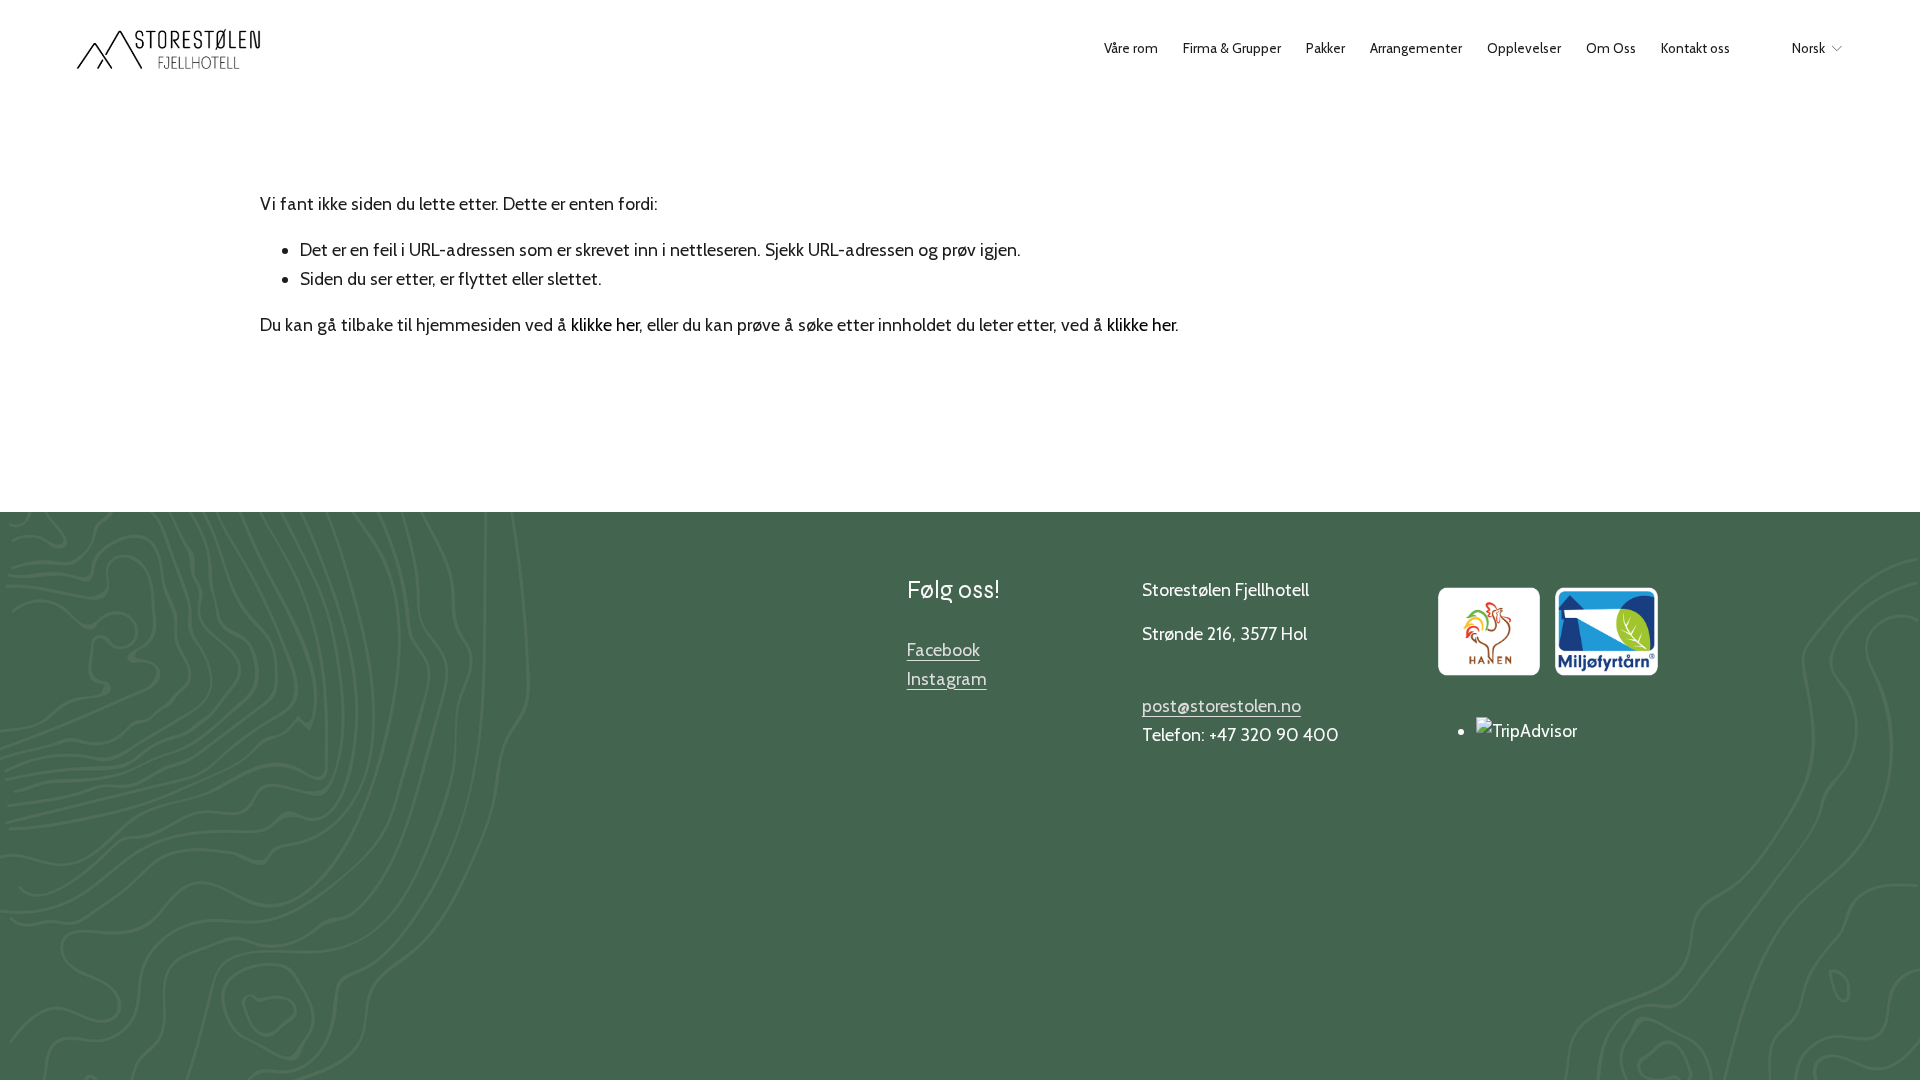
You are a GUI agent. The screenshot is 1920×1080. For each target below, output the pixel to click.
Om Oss (1611, 48)
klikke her (605, 324)
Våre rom (1131, 48)
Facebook (943, 649)
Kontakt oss (1695, 48)
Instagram (947, 678)
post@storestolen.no (1221, 705)
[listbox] (1806, 48)
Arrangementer (1416, 48)
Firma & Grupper (1232, 48)
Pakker (1325, 48)
